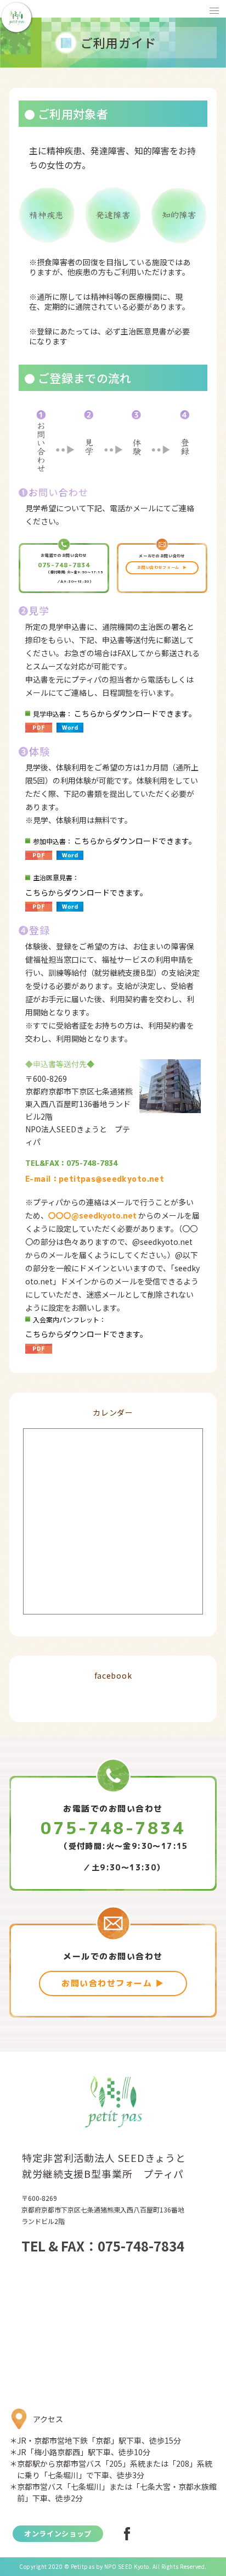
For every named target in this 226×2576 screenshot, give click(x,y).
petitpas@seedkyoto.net (111, 1179)
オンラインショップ (58, 2533)
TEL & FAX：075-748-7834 (103, 2246)
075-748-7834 (64, 565)
